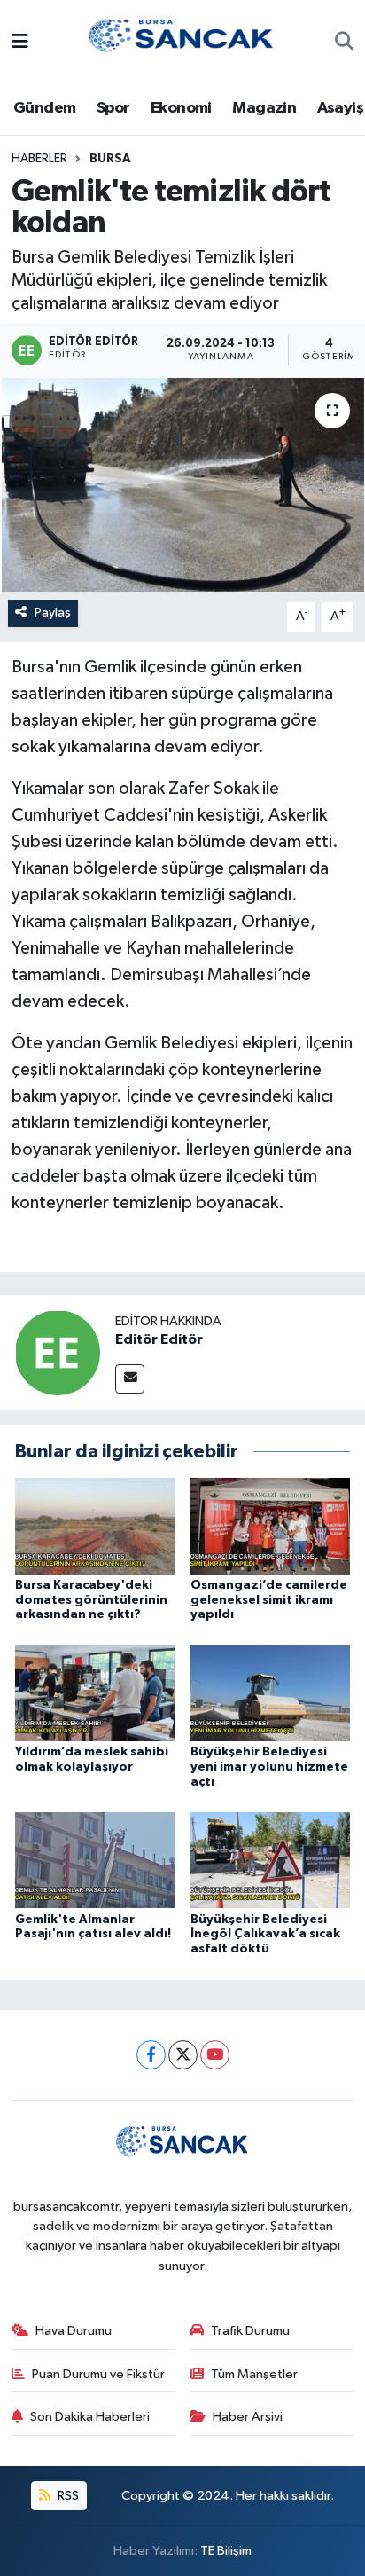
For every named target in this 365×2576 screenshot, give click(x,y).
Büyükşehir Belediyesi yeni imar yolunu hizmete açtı (269, 1767)
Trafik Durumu (250, 2331)
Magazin (264, 108)
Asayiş (340, 108)
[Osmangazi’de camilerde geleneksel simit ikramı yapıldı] (271, 1525)
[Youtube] (215, 2055)
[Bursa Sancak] (182, 42)
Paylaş (53, 613)
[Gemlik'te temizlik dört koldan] (182, 485)
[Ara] (344, 43)
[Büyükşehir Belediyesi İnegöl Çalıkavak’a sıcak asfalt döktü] (271, 1860)
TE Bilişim (226, 2551)
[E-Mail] (130, 1379)
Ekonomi (181, 108)
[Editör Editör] (58, 1352)
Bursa (110, 159)
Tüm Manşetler (254, 2374)
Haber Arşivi (248, 2417)
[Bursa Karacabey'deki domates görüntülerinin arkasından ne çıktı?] (95, 1525)
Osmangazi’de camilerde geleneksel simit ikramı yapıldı (269, 1600)
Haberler (39, 159)
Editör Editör (159, 1339)
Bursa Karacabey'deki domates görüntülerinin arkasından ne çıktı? (91, 1600)
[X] (183, 2055)
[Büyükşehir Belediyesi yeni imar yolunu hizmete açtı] (271, 1693)
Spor (113, 108)
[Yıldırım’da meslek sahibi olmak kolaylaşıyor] (95, 1693)
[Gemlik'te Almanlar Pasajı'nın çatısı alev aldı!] (95, 1860)
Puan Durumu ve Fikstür (98, 2374)
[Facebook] (151, 2055)
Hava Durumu (74, 2331)
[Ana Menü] (20, 43)
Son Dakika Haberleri (90, 2417)
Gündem (44, 108)
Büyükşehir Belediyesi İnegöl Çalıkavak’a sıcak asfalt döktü (265, 1935)
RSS (67, 2496)
